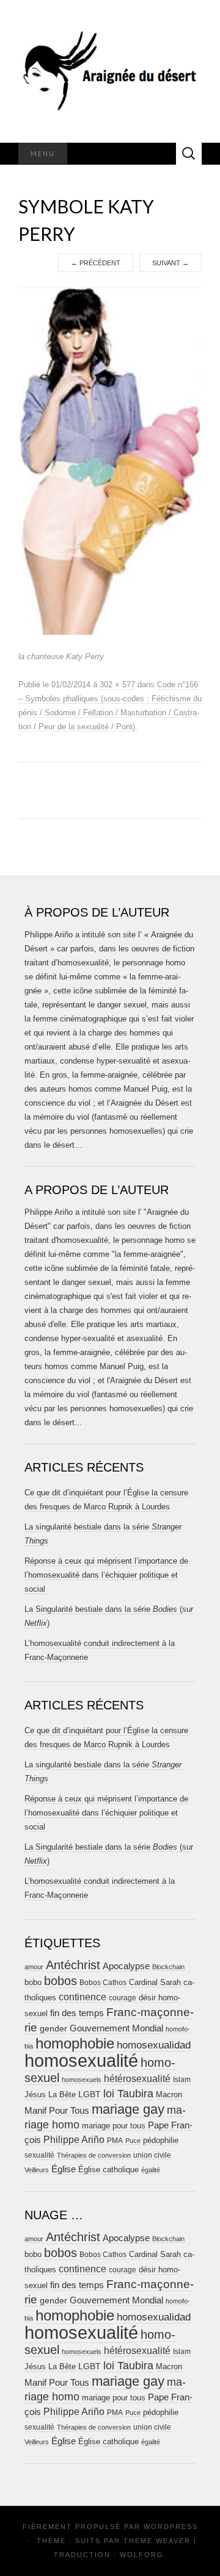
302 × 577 (117, 685)
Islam (182, 2080)
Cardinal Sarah (155, 1982)
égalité (151, 2170)
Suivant (170, 263)
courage (123, 1998)
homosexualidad (154, 2045)
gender (53, 2029)
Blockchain (168, 1967)
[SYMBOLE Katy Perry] (110, 460)
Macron (169, 2095)
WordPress (171, 2527)
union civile (152, 2155)
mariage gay (128, 2109)
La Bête (62, 2095)
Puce (133, 2141)
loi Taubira (128, 2094)
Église (64, 2169)
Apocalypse (126, 1966)
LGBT (90, 2095)
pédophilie (161, 2140)
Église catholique (108, 2170)
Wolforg (142, 2555)
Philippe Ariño (74, 2140)
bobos (61, 1981)
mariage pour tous (114, 2126)
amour (34, 1967)
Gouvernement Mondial (116, 2028)
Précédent (96, 263)
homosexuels (82, 2080)
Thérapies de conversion (94, 2155)
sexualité (39, 2155)
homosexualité (81, 2060)
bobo (33, 1982)
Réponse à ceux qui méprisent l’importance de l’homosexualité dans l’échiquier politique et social (106, 1575)
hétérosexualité (137, 2078)
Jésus (35, 2095)
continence (82, 1997)
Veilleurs (37, 2170)
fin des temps (77, 2013)
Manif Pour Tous (57, 2111)
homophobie (75, 2043)
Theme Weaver (157, 2541)
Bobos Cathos (103, 1983)
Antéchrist (73, 1965)
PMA (115, 2141)
